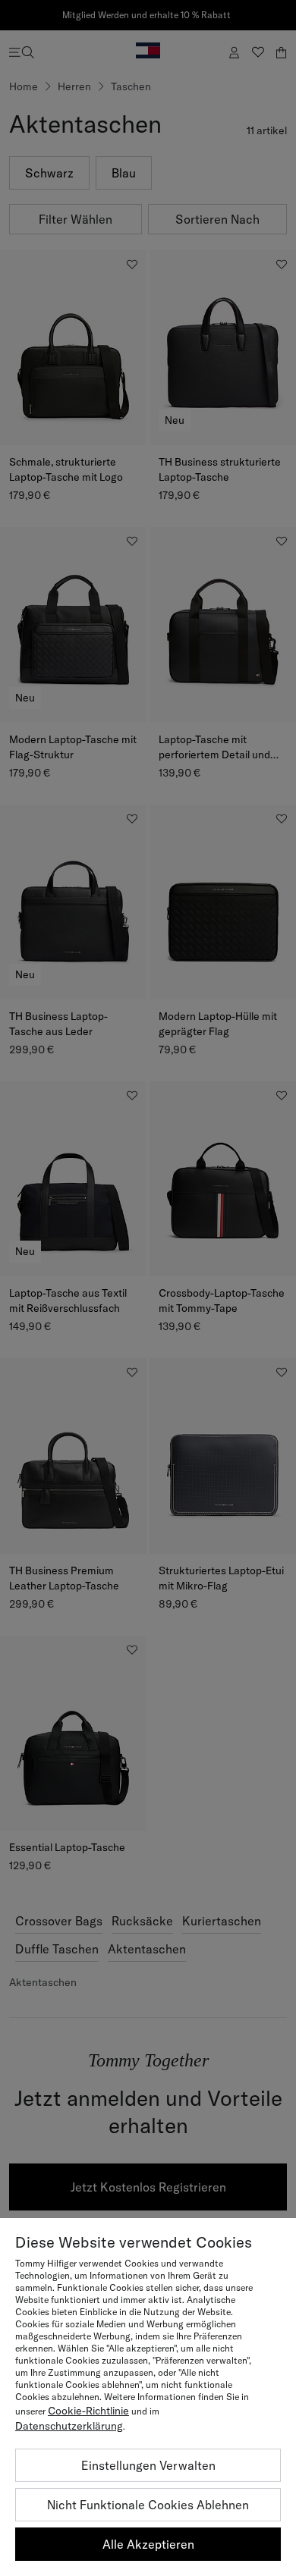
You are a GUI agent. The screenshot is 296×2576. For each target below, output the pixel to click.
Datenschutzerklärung (69, 2426)
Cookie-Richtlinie (88, 2411)
